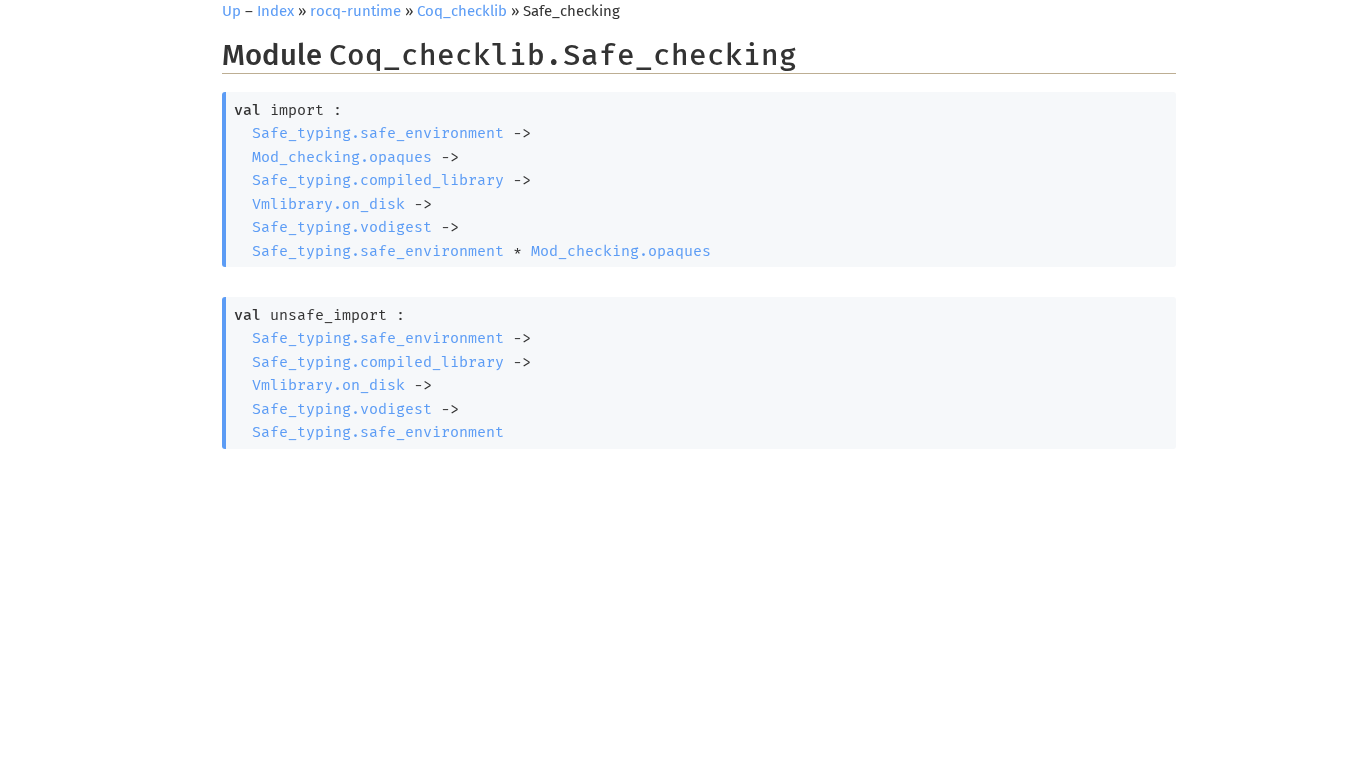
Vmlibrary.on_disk (328, 204)
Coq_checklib (462, 11)
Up (231, 11)
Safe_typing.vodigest (342, 227)
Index (275, 11)
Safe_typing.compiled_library (378, 180)
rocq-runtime (355, 11)
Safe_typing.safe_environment (378, 133)
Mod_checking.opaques (342, 157)
